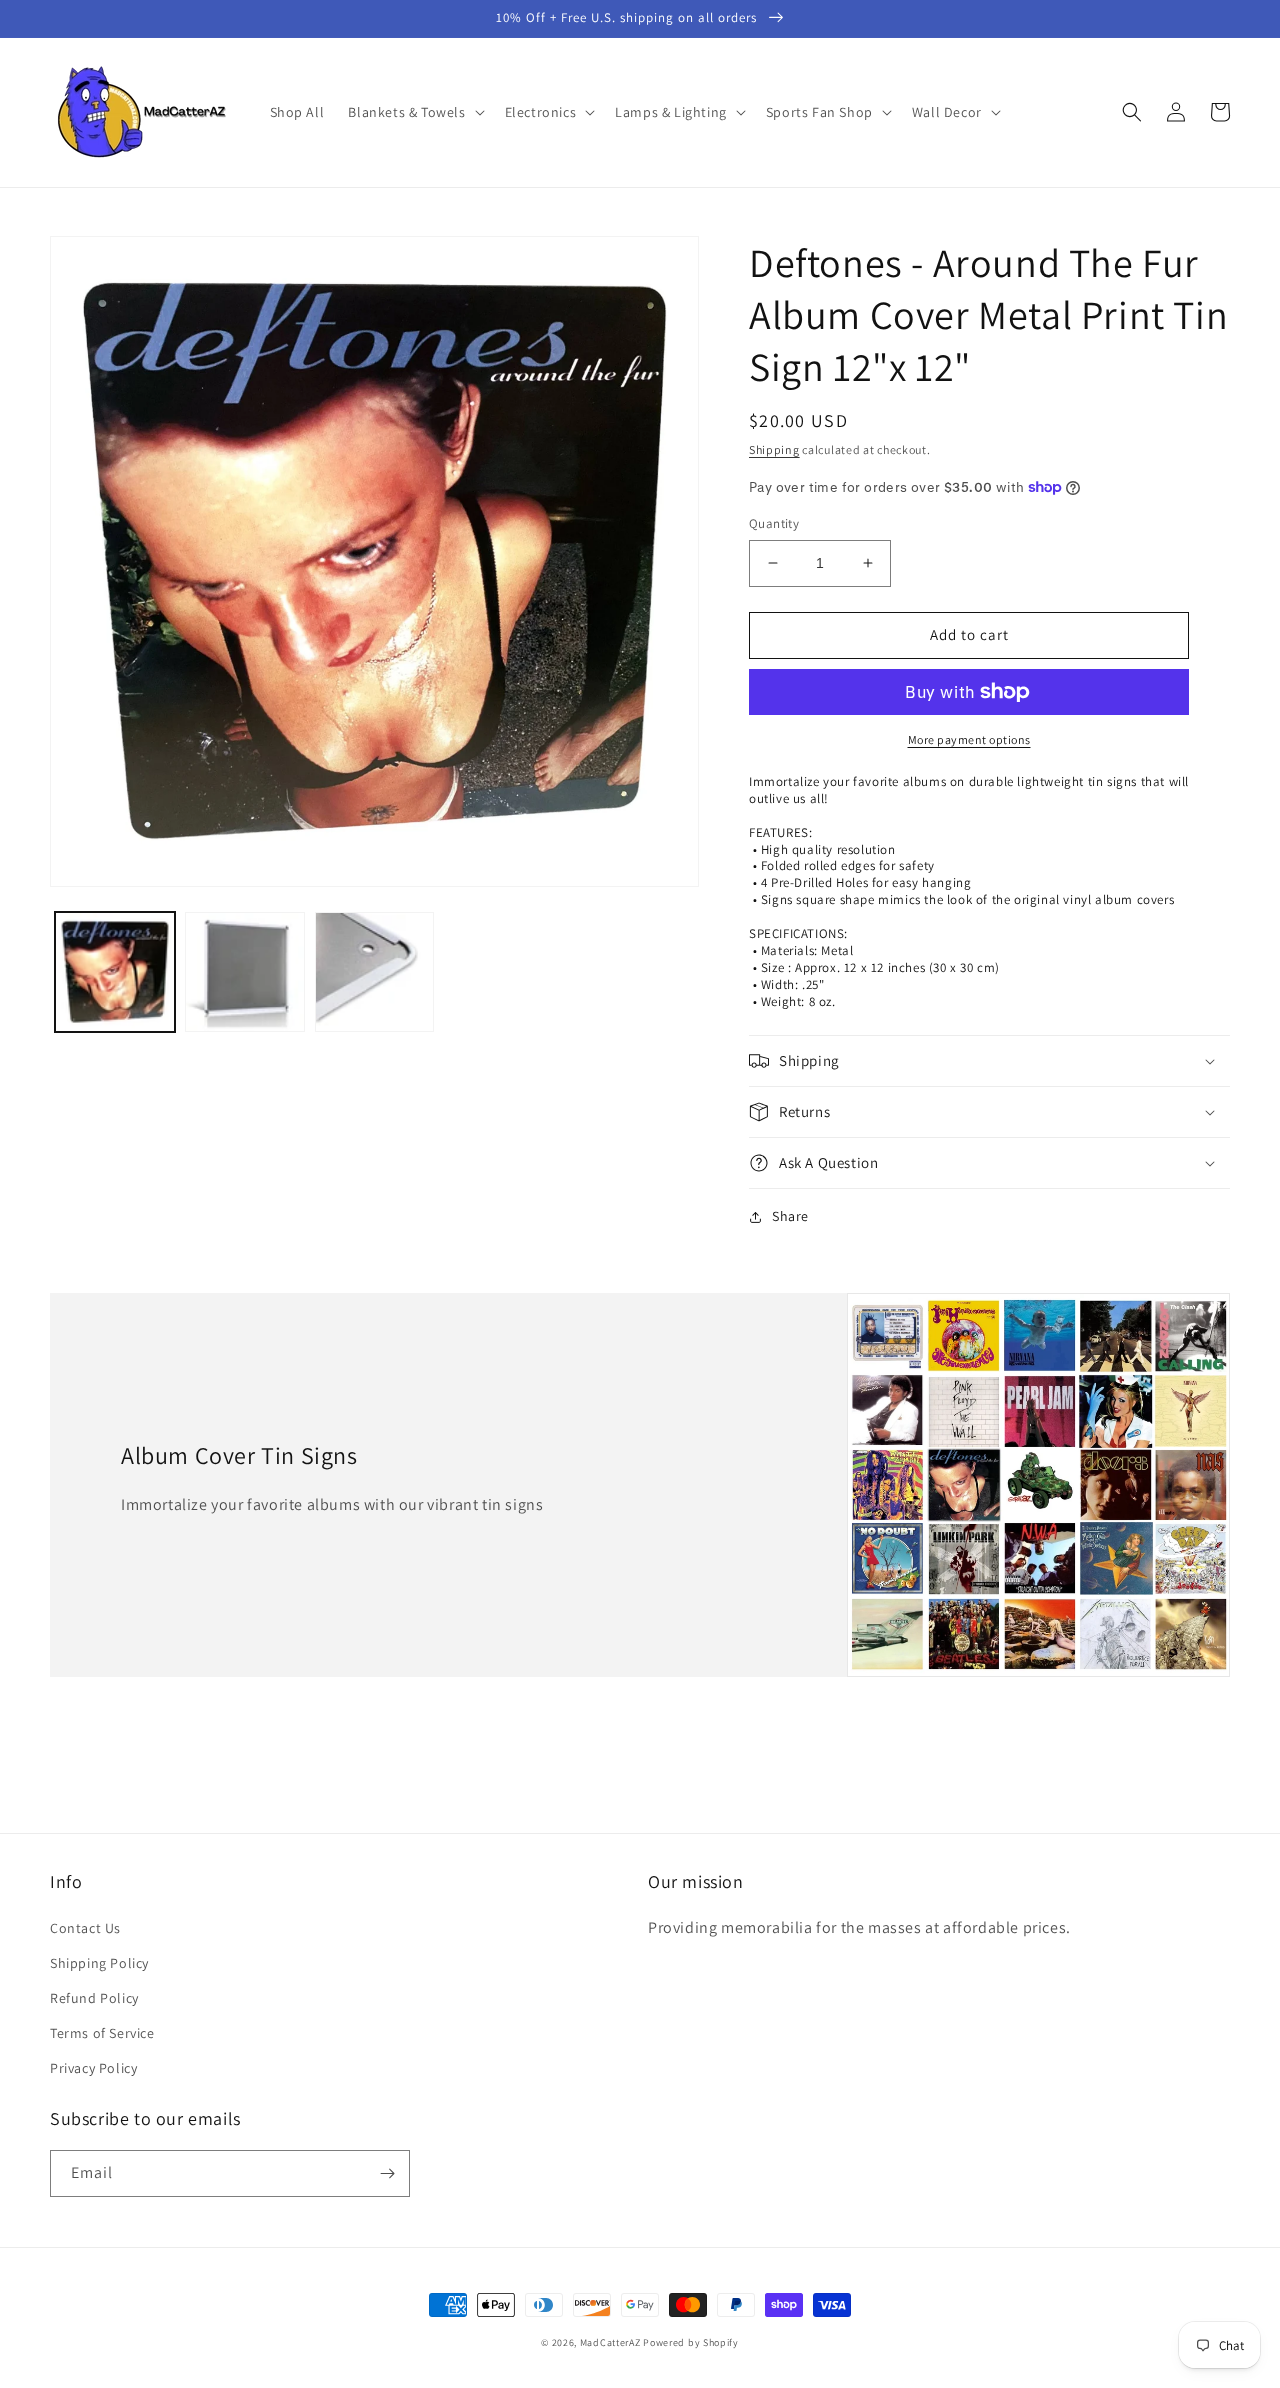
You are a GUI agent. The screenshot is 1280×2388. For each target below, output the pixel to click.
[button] (414, 112)
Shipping (774, 449)
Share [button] (790, 1216)
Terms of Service (102, 2033)
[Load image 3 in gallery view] (375, 972)
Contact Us (85, 1928)
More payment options (969, 739)
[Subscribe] (387, 2173)
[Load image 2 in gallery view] (245, 972)
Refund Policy (94, 1998)
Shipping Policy (99, 1963)
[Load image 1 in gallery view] (115, 972)
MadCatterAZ (610, 2342)
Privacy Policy (93, 2068)
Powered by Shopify (691, 2342)
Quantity (774, 523)
